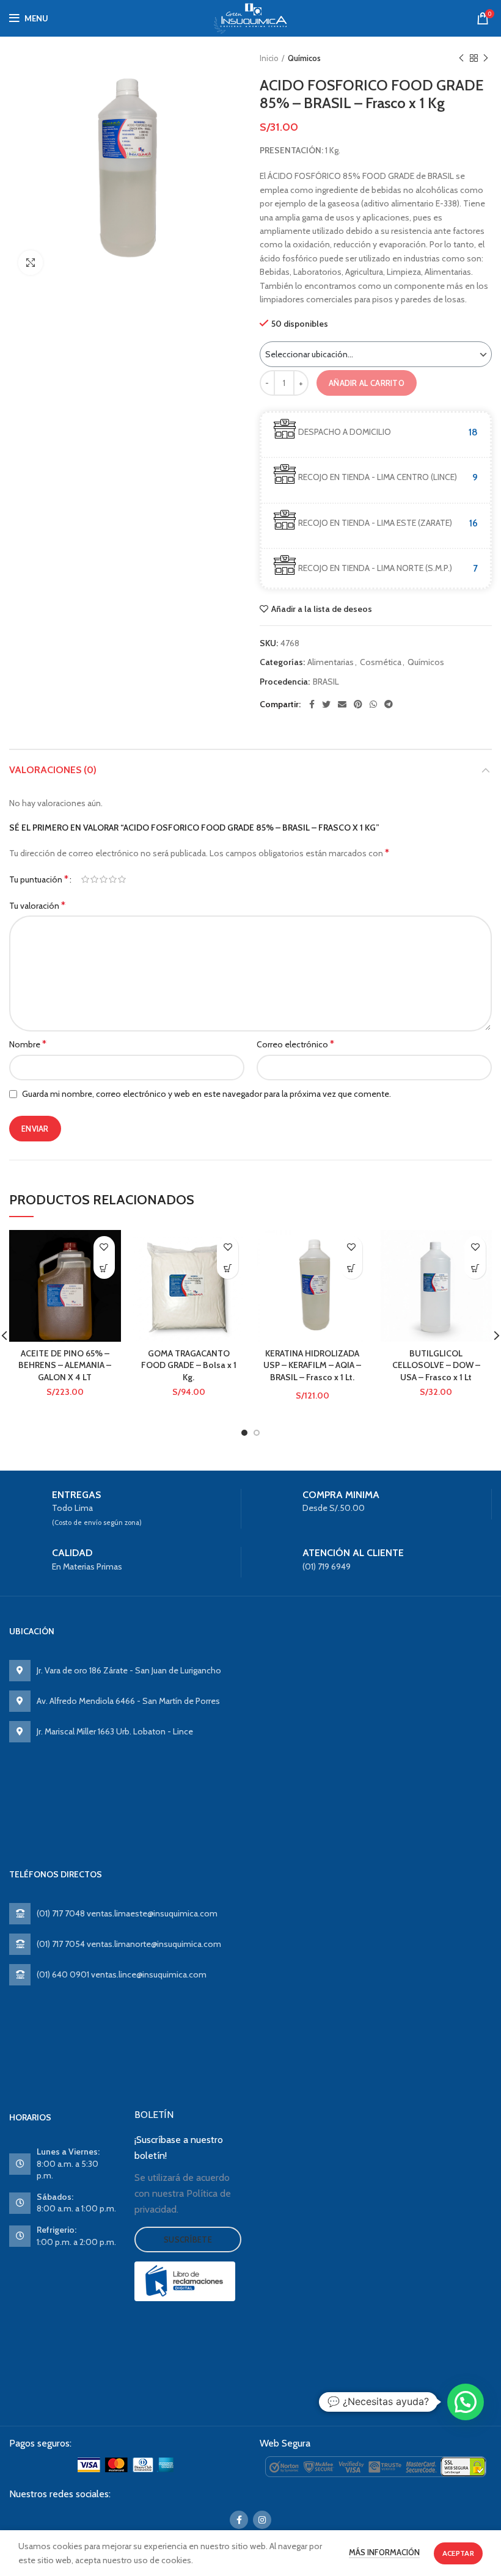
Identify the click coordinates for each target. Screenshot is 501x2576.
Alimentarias (331, 662)
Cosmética (381, 662)
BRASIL (326, 682)
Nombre (28, 1044)
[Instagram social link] (262, 2520)
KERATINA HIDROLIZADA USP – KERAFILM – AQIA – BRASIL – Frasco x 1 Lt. (312, 1365)
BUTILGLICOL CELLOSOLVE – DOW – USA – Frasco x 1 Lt (436, 1365)
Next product (486, 58)
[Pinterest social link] (358, 704)
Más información (384, 2552)
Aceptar (458, 2553)
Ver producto (104, 1268)
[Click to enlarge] (31, 263)
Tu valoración (37, 905)
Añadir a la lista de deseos (322, 609)
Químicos (304, 58)
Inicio (269, 58)
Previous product (461, 58)
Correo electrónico (295, 1044)
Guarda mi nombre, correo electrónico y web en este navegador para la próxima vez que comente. (207, 1094)
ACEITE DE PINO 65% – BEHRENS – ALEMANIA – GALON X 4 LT (65, 1365)
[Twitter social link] (326, 704)
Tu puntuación (39, 879)
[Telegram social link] (389, 704)
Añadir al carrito (367, 383)
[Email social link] (342, 704)
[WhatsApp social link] (373, 704)
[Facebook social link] (312, 704)
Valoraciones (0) (53, 770)
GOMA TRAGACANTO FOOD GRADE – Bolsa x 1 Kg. (189, 1365)
